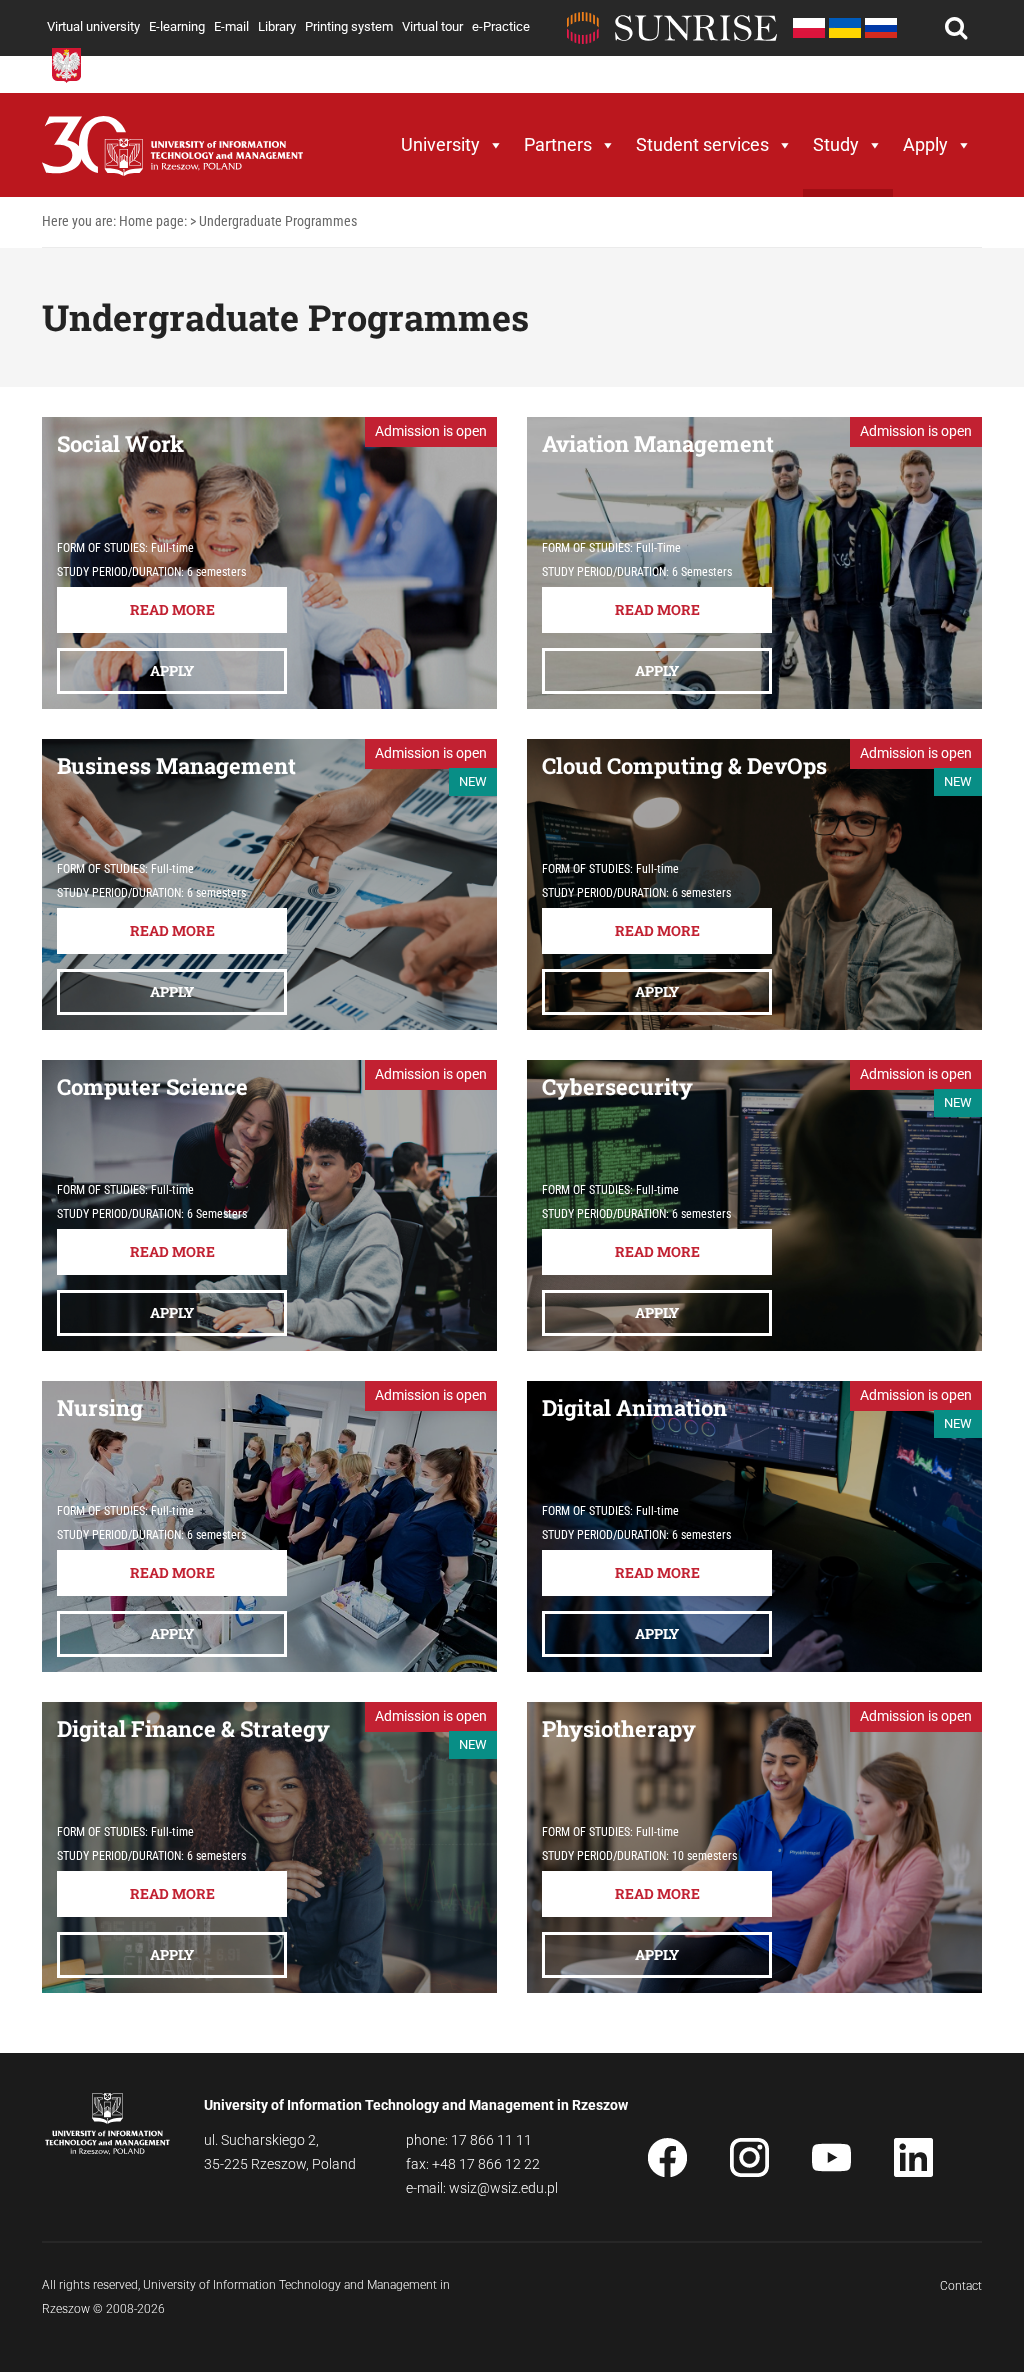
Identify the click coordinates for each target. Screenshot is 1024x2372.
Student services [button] (702, 144)
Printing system (349, 26)
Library (277, 26)
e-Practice (501, 26)
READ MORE (172, 609)
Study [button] (836, 144)
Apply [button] (925, 144)
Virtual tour (432, 26)
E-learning (177, 26)
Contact (961, 2286)
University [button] (440, 144)
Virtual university (93, 26)
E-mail (231, 26)
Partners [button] (558, 144)
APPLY (172, 670)
